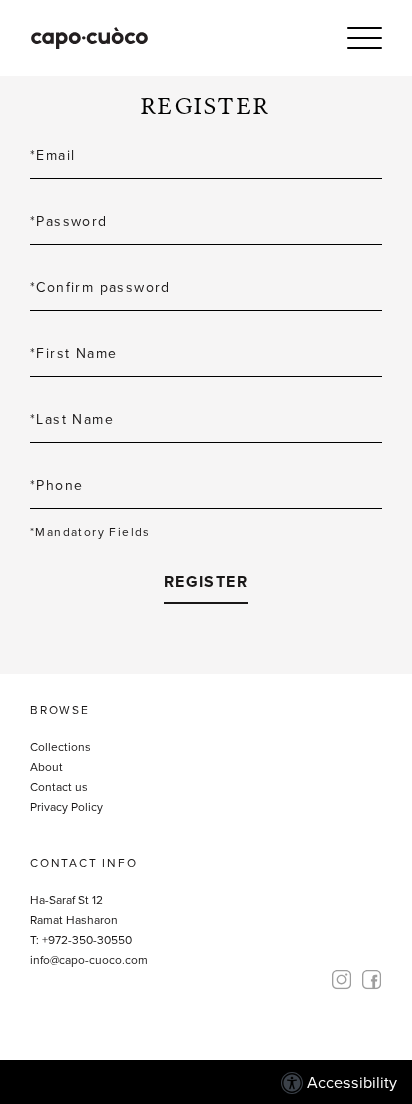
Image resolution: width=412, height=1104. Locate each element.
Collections (60, 747)
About (46, 767)
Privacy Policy (66, 807)
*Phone (56, 485)
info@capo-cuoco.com (89, 960)
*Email (52, 155)
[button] (364, 38)
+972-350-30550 (87, 940)
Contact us (59, 787)
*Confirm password (100, 287)
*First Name (73, 353)
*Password (69, 221)
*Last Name (72, 419)
